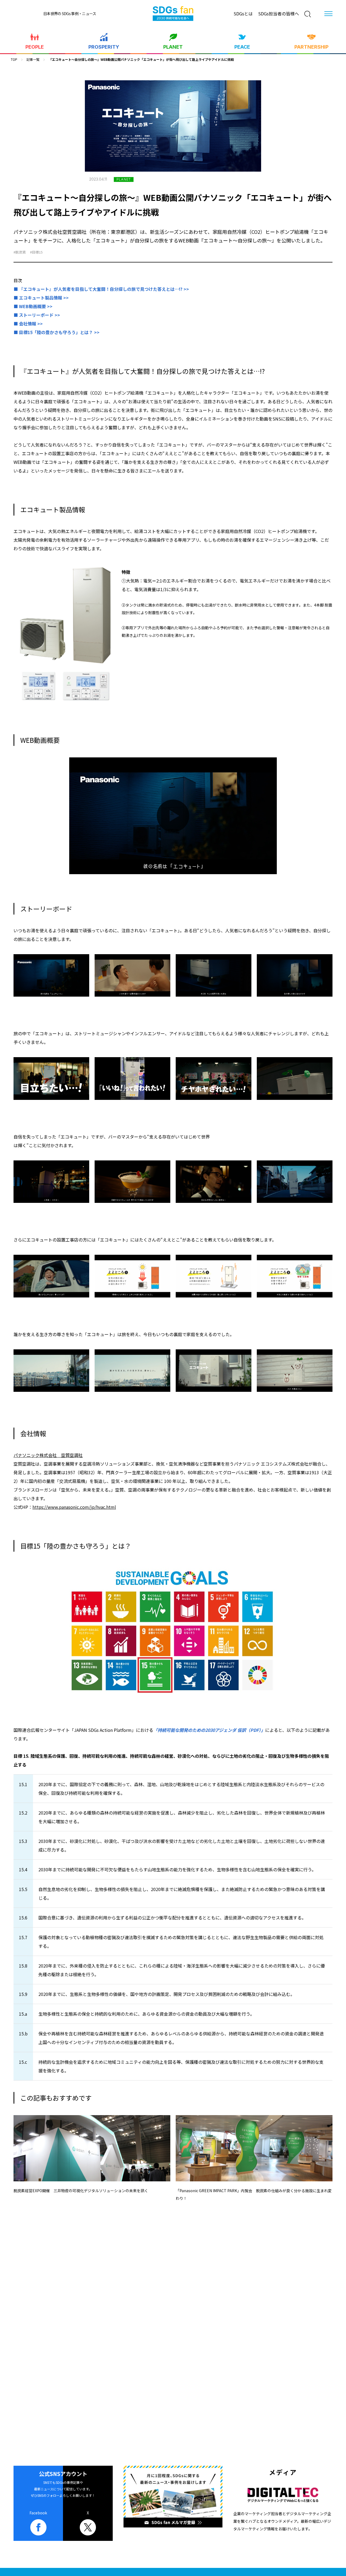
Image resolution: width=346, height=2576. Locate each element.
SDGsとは (243, 14)
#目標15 (36, 252)
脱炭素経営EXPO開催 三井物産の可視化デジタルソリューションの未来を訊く (81, 2191)
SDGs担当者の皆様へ (279, 14)
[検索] (308, 14)
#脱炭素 (20, 252)
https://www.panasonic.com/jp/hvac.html (74, 1507)
